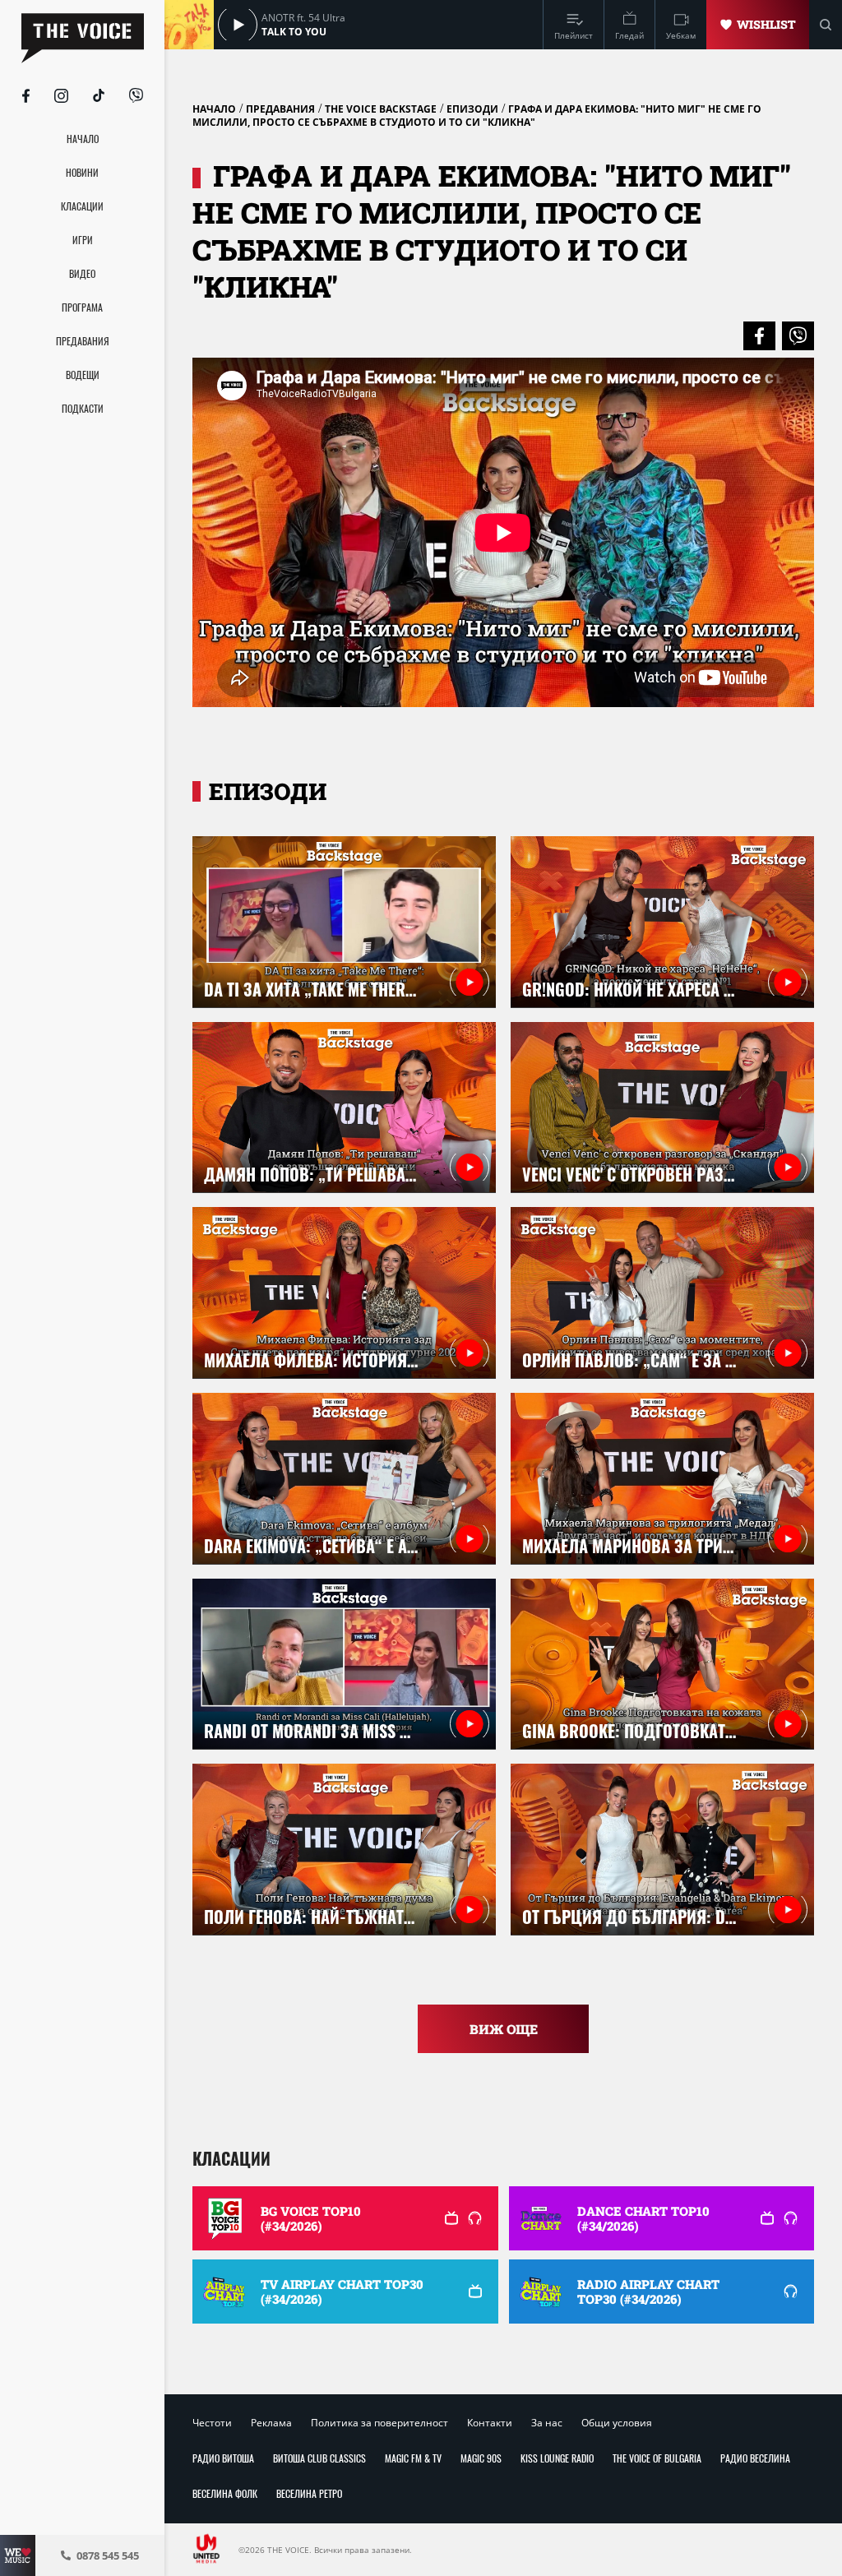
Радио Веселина (755, 2458)
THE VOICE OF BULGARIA (657, 2458)
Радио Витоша (223, 2458)
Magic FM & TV (413, 2458)
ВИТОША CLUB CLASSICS (319, 2458)
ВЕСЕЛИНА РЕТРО (309, 2493)
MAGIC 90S (481, 2458)
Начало (214, 109)
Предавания (280, 109)
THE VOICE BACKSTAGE (381, 109)
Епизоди (472, 109)
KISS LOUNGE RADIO (557, 2458)
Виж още (504, 2029)
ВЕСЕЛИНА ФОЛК (225, 2493)
